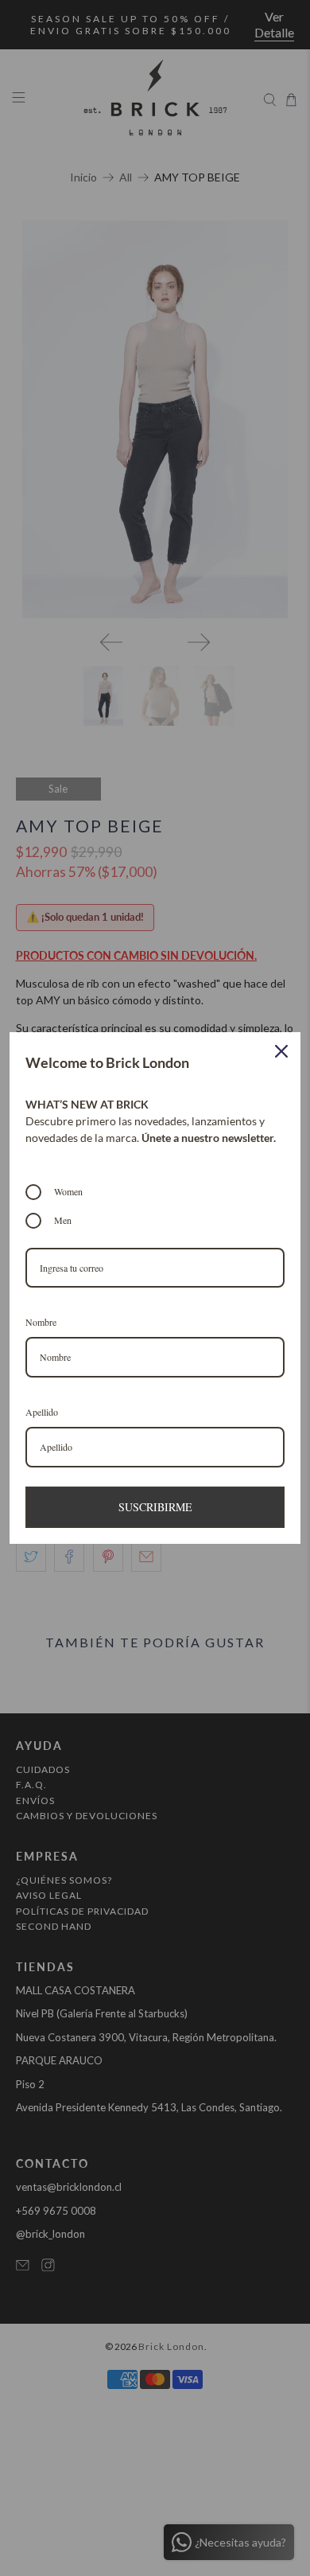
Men (63, 1220)
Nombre (41, 1322)
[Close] (281, 1051)
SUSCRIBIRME (155, 1507)
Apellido (42, 1412)
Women (68, 1191)
